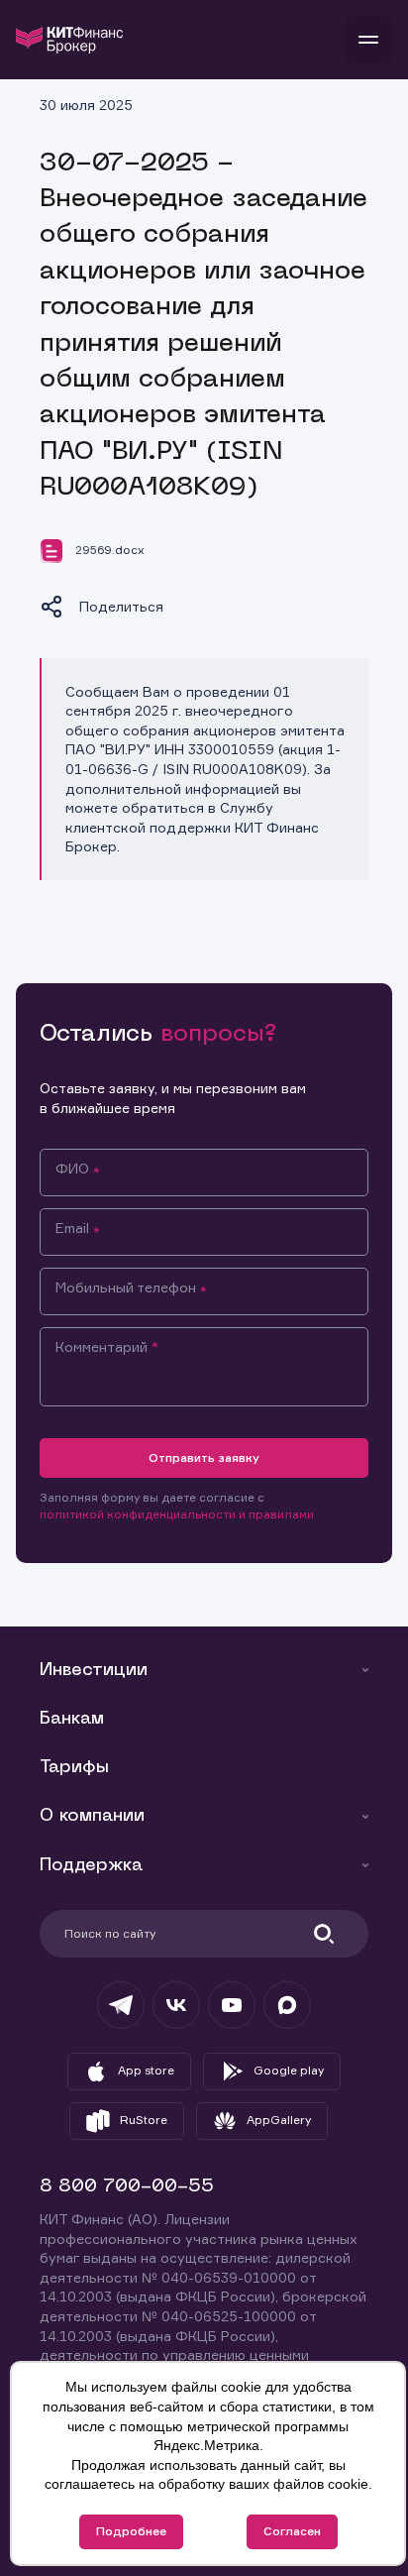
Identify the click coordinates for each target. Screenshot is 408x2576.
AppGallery (279, 2120)
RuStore (144, 2120)
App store (146, 2070)
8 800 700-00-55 (127, 2187)
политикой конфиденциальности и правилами (177, 1514)
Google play (289, 2070)
